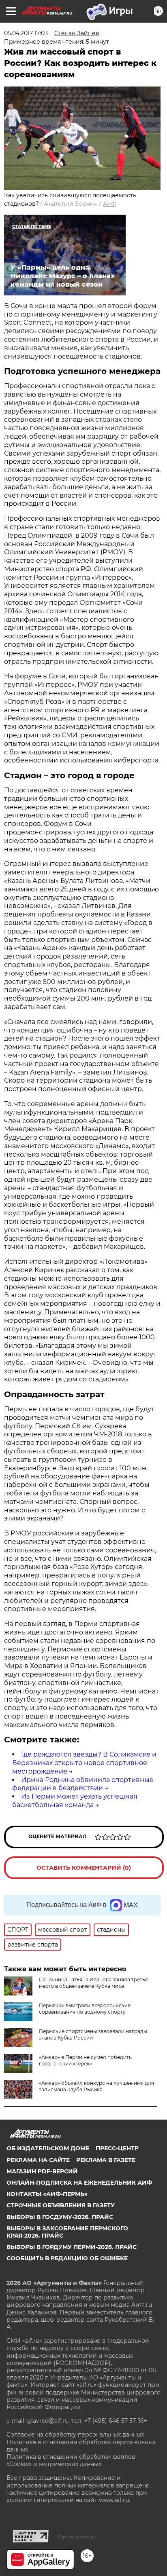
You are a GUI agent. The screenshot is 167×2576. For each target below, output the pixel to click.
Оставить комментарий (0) (84, 1868)
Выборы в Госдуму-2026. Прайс (60, 2217)
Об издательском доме (48, 2148)
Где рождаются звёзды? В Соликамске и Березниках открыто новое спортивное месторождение (84, 1763)
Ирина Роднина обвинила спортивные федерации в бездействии (83, 1784)
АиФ (110, 204)
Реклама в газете (106, 2160)
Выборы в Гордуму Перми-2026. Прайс (72, 2247)
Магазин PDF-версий (42, 2171)
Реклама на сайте (38, 2160)
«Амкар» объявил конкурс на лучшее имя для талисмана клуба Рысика (96, 2086)
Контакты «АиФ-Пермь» (47, 2194)
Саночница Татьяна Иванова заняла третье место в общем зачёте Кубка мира (93, 1983)
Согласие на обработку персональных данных (75, 2435)
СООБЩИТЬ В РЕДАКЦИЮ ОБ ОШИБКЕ (67, 2258)
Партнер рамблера (76, 2537)
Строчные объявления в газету (61, 2205)
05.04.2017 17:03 (26, 33)
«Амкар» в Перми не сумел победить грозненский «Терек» (85, 2060)
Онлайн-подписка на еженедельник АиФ (79, 2183)
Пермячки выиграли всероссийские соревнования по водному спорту (85, 2009)
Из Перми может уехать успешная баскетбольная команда (75, 1801)
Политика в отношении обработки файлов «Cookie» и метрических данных (71, 2460)
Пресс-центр (117, 2148)
